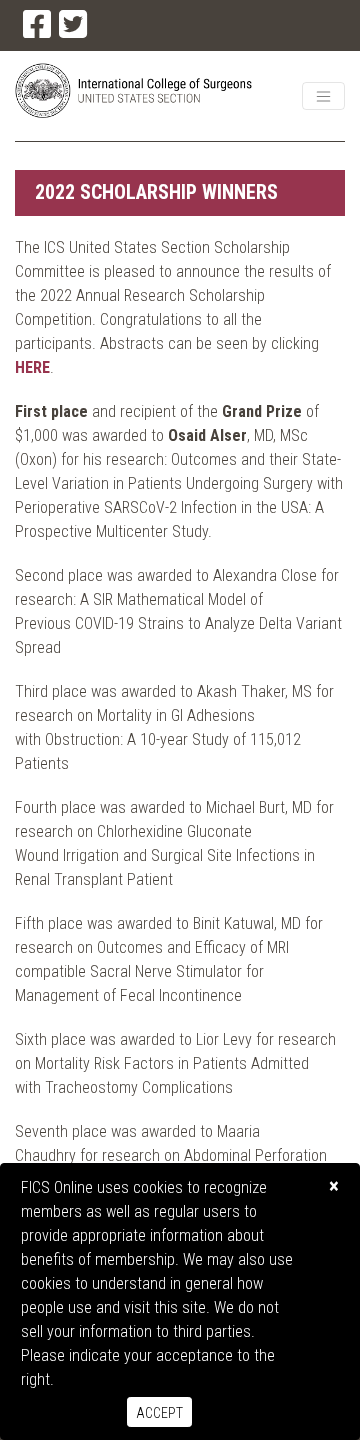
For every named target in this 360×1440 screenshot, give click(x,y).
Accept (159, 1413)
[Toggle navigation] (324, 96)
